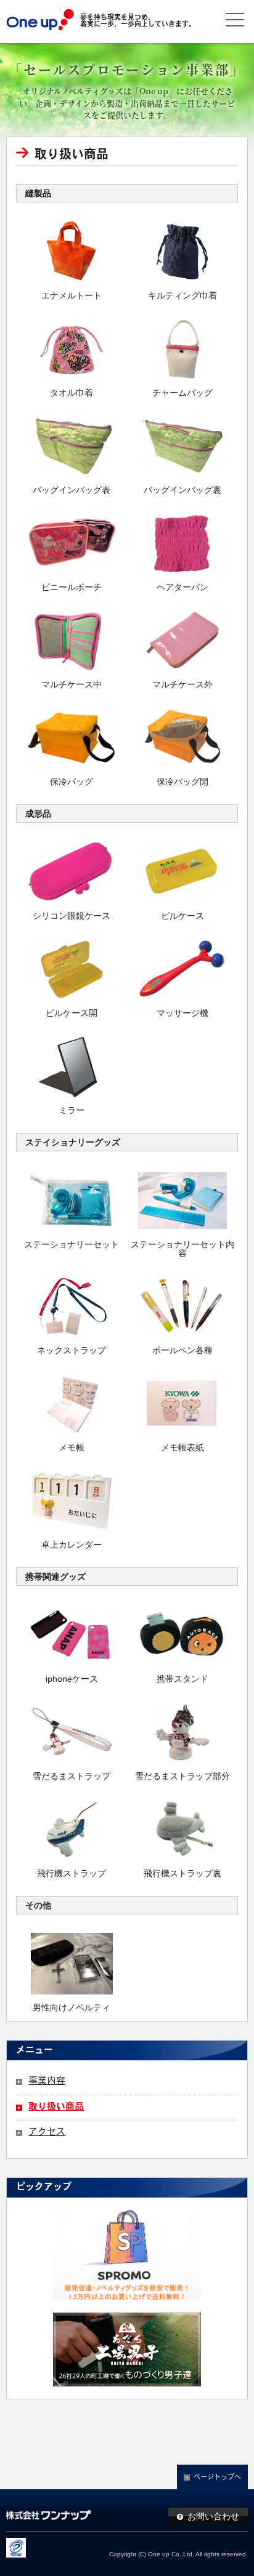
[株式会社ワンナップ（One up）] (40, 22)
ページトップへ (217, 2478)
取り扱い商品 (56, 2107)
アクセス (47, 2133)
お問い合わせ (213, 2516)
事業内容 (47, 2082)
